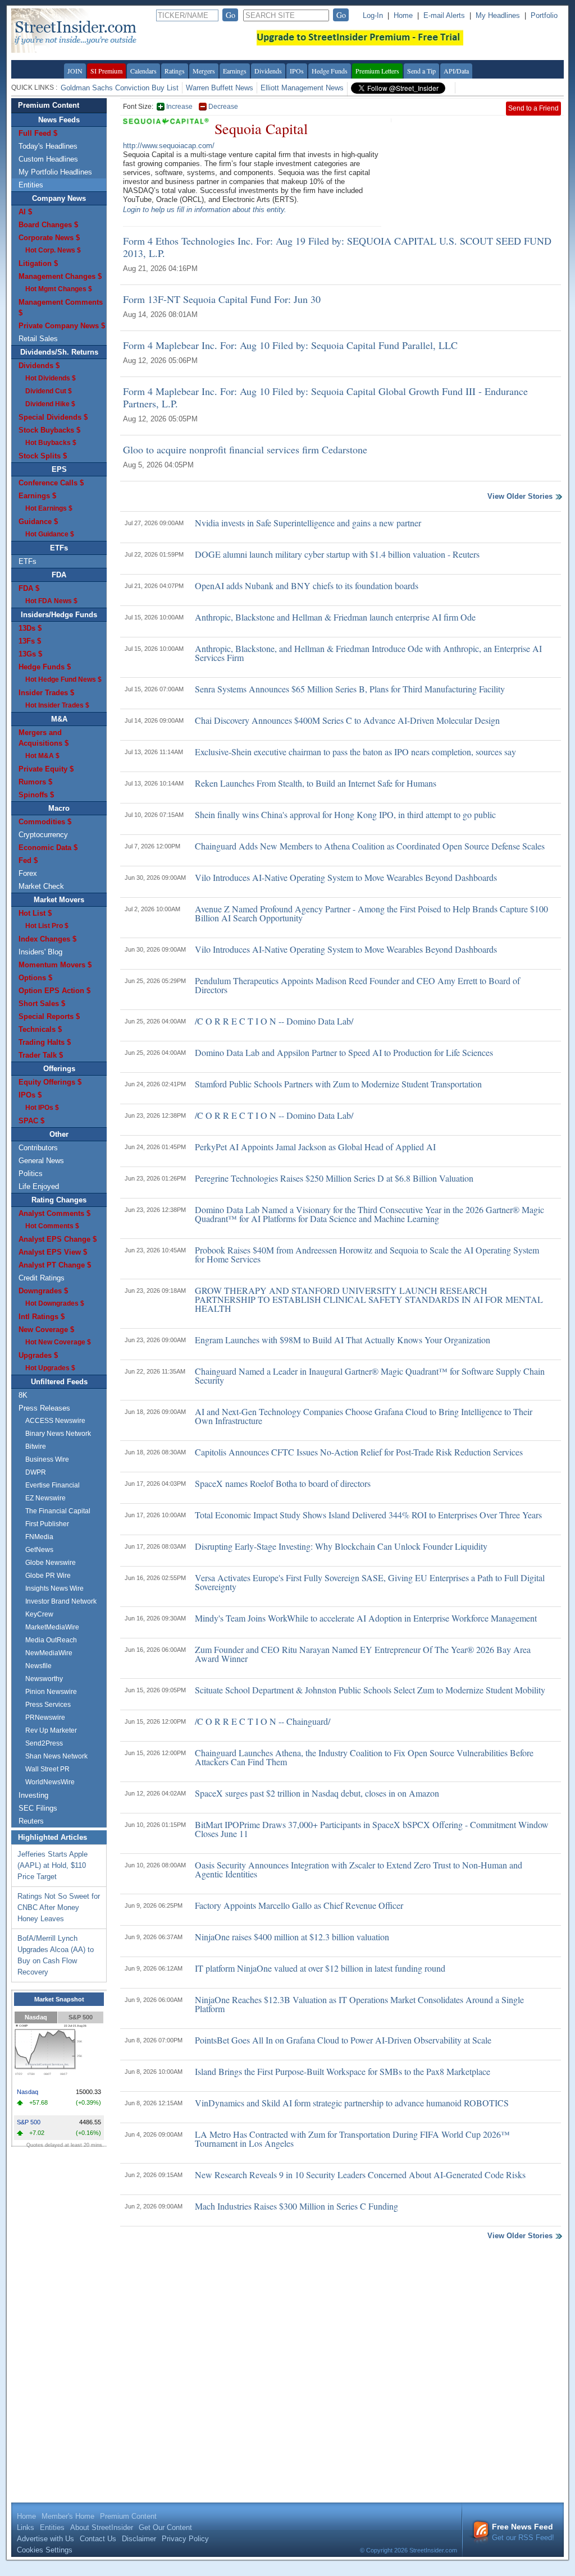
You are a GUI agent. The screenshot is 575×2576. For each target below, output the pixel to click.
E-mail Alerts (444, 15)
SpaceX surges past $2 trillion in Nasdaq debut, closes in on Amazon (317, 1793)
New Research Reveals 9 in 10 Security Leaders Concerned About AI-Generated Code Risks (360, 2175)
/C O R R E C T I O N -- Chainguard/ (263, 1721)
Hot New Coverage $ (58, 1342)
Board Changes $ (48, 225)
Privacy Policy (185, 2539)
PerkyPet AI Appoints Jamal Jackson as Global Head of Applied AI (315, 1147)
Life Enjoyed (39, 1186)
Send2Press (44, 1743)
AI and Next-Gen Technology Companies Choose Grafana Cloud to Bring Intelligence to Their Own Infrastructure (364, 1416)
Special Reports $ (49, 1016)
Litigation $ (38, 263)
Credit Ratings (42, 1278)
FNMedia (39, 1537)
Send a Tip (421, 71)
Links (26, 2527)
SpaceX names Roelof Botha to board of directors (283, 1483)
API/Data (456, 71)
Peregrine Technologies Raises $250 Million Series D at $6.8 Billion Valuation (334, 1178)
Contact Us (98, 2539)
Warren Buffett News (220, 88)
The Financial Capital (58, 1511)
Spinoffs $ (36, 795)
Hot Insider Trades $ (57, 705)
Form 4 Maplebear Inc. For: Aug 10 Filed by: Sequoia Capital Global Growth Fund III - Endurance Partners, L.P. (325, 397)
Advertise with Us (45, 2539)
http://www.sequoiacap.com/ (169, 146)
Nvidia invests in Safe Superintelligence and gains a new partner (308, 523)
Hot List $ (35, 913)
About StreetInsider (102, 2527)
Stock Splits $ (43, 456)
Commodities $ (45, 822)
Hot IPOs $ (42, 1108)
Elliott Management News (302, 88)
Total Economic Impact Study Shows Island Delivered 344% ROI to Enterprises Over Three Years (368, 1515)
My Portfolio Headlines (55, 172)
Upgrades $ (38, 1355)
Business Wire (47, 1459)
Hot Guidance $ (50, 534)
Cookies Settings (45, 2550)
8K (23, 1395)
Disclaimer (139, 2539)
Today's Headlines (48, 146)
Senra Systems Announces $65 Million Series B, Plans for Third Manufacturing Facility (350, 689)
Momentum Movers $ (55, 965)
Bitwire (36, 1447)
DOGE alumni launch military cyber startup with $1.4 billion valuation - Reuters (337, 554)
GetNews (39, 1550)
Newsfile (38, 1666)
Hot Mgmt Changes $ (59, 289)
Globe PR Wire (48, 1576)
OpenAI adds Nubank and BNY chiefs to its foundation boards (307, 586)
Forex (28, 873)
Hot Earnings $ (49, 508)
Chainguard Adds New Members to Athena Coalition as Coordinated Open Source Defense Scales (370, 846)
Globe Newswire (51, 1563)
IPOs (297, 71)
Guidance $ (38, 522)
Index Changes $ (47, 939)
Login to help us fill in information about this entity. (205, 210)
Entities (31, 185)
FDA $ (29, 588)
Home (403, 15)
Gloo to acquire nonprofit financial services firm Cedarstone (245, 449)
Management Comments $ (61, 307)
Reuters (31, 1821)
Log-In (373, 15)
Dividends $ (39, 366)
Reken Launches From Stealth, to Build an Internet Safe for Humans (316, 783)
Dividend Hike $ (50, 404)
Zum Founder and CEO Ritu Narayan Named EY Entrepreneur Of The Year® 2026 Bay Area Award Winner (363, 1654)
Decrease (223, 107)
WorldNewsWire (50, 1782)
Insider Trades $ (46, 693)
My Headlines (498, 15)
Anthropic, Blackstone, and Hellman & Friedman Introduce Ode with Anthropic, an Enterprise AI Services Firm (368, 653)
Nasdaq (36, 2017)
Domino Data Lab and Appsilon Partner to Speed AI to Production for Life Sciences (344, 1052)
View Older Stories (520, 497)
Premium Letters (377, 71)
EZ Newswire (45, 1498)
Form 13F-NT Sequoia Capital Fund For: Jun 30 (222, 299)
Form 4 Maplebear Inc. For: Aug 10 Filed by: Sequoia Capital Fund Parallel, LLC (290, 345)
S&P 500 (81, 2017)
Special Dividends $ (53, 417)
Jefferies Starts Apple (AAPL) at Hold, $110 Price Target (53, 1865)
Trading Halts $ (45, 1042)
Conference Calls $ (51, 483)
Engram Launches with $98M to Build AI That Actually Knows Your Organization (343, 1340)
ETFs (28, 561)
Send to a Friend (533, 108)
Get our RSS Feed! (523, 2532)
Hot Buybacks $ (51, 443)
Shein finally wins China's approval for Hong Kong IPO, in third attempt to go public (345, 814)
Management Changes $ (60, 276)
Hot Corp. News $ (53, 250)
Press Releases (44, 1408)
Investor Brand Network (61, 1601)
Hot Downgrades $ (55, 1303)
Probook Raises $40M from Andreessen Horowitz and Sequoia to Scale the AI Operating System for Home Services (367, 1254)
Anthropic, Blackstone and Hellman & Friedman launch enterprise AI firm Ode (335, 617)
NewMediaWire (49, 1653)
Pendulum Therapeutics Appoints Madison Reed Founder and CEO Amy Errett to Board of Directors (357, 985)
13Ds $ (30, 628)
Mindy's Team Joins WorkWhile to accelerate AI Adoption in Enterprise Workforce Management (366, 1618)
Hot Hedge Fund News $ (63, 679)
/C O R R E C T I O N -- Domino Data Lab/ (274, 1021)
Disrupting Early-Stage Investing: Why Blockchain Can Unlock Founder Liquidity (341, 1546)
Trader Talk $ (41, 1055)
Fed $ (28, 860)
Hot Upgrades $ (50, 1368)
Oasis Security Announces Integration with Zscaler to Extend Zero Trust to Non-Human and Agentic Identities (359, 1869)
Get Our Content (165, 2527)
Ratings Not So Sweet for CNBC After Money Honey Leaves (59, 1907)
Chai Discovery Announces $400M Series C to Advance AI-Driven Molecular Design (347, 720)
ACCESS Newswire (55, 1421)
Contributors (38, 1148)
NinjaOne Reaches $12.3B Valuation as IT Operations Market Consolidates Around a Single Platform (359, 2004)
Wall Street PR (47, 1769)
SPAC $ (31, 1121)
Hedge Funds (330, 71)
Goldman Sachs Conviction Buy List (120, 88)
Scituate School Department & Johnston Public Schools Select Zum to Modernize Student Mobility (370, 1690)
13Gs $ (30, 654)
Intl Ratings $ (42, 1317)
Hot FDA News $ (51, 601)
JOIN (75, 71)
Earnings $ (37, 496)
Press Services (48, 1705)
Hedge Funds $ (45, 667)
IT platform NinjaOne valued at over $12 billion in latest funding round (320, 1968)
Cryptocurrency (43, 835)
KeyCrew (39, 1614)
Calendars (143, 71)
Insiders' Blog (40, 952)
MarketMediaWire (52, 1627)
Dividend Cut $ (49, 391)
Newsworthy (44, 1679)
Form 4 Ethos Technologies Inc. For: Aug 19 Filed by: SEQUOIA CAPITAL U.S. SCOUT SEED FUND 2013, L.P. (337, 247)
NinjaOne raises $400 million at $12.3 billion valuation (292, 1937)
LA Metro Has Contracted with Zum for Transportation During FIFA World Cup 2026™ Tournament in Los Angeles (352, 2139)
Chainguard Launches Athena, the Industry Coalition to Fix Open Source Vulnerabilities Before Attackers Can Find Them (364, 1757)
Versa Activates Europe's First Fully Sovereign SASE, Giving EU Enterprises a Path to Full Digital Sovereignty (370, 1582)
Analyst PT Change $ (55, 1265)
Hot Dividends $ (51, 378)
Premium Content (49, 105)
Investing (33, 1795)
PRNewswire (45, 1718)
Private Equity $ (46, 769)
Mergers (204, 71)
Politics (31, 1174)
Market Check (41, 886)
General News (41, 1161)
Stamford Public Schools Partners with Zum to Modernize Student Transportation (338, 1084)
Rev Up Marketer (51, 1730)
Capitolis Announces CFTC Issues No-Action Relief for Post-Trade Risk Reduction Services (359, 1452)
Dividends (268, 71)
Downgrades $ (43, 1291)
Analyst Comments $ (54, 1213)
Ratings (175, 71)
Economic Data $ (48, 848)
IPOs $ (30, 1095)
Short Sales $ (42, 1004)
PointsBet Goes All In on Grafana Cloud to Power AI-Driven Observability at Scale (343, 2040)
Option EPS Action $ (54, 991)
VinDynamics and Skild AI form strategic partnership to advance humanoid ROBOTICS (352, 2103)
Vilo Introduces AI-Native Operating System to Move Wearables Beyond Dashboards (346, 877)
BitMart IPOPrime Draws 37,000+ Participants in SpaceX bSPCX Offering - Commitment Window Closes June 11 (372, 1829)
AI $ (25, 212)
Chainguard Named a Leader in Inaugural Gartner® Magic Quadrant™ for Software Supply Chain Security (370, 1376)
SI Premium (106, 71)
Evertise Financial (53, 1485)
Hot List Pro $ (47, 926)
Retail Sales (38, 339)
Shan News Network (56, 1756)
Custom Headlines (48, 159)
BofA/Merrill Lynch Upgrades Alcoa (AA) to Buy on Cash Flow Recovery (56, 1955)
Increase (179, 107)
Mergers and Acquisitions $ (44, 738)
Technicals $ (40, 1029)
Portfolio (544, 15)
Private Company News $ (62, 326)
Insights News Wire (54, 1588)
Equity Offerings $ (50, 1082)
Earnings (235, 71)
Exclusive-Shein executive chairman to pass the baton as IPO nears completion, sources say (355, 752)
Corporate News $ (49, 238)
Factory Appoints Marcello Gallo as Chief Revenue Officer (299, 1905)
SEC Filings (38, 1808)
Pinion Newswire (51, 1692)
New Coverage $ (46, 1330)
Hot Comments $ (52, 1226)
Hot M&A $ (42, 756)
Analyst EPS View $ (53, 1252)
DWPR (36, 1472)
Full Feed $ (38, 133)
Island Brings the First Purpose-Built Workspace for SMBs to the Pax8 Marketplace (343, 2071)
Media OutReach (51, 1640)
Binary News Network (58, 1434)
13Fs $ (30, 641)
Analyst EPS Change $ (58, 1239)
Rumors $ (35, 782)
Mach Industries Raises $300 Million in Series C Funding (296, 2206)
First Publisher (47, 1524)
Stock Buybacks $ (49, 430)
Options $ (35, 978)
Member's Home (68, 2516)
